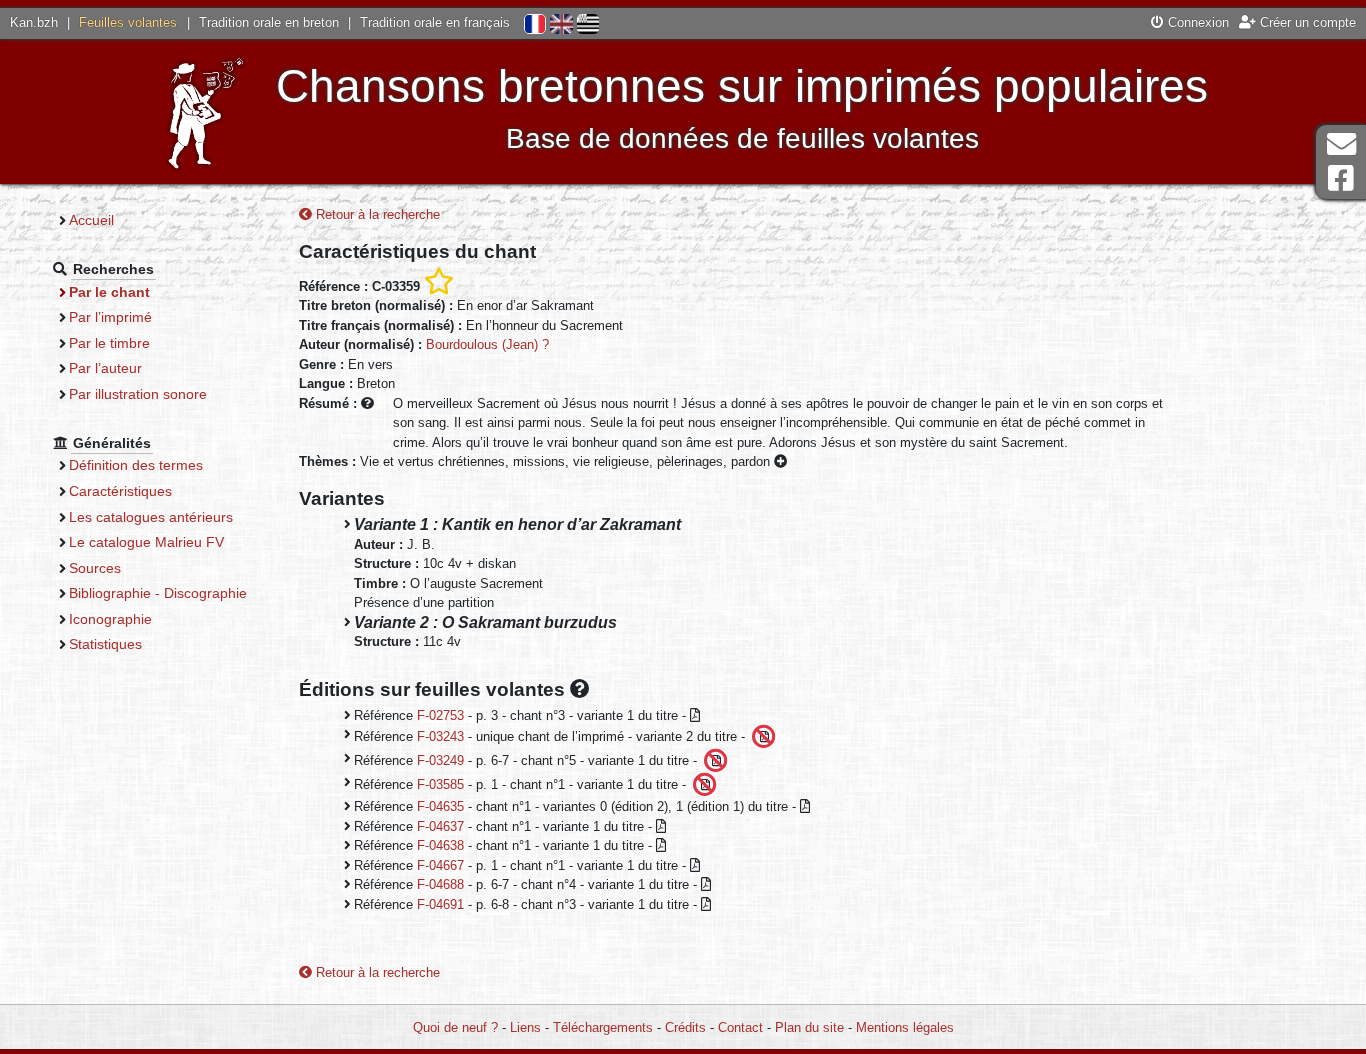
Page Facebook (1341, 178)
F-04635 (440, 806)
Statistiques (105, 644)
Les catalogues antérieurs (151, 517)
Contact (740, 1027)
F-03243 (440, 736)
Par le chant (109, 292)
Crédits (685, 1027)
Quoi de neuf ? (455, 1027)
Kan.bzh (34, 22)
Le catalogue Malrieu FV (146, 542)
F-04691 (440, 904)
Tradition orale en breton (269, 22)
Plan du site (809, 1027)
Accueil (91, 220)
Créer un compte (1306, 22)
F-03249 (440, 760)
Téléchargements (603, 1027)
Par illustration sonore (138, 394)
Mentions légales (905, 1027)
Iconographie (110, 619)
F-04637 (440, 826)
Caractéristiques (120, 491)
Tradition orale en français (435, 22)
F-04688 (440, 884)
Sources (95, 568)
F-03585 (440, 784)
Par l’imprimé (110, 317)
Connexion (1196, 22)
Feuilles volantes (128, 22)
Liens (525, 1027)
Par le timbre (109, 343)
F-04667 (440, 865)
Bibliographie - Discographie (158, 593)
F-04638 (440, 845)
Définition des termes (136, 465)
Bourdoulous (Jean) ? (487, 344)
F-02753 (440, 715)
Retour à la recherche (376, 214)
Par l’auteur (105, 368)
